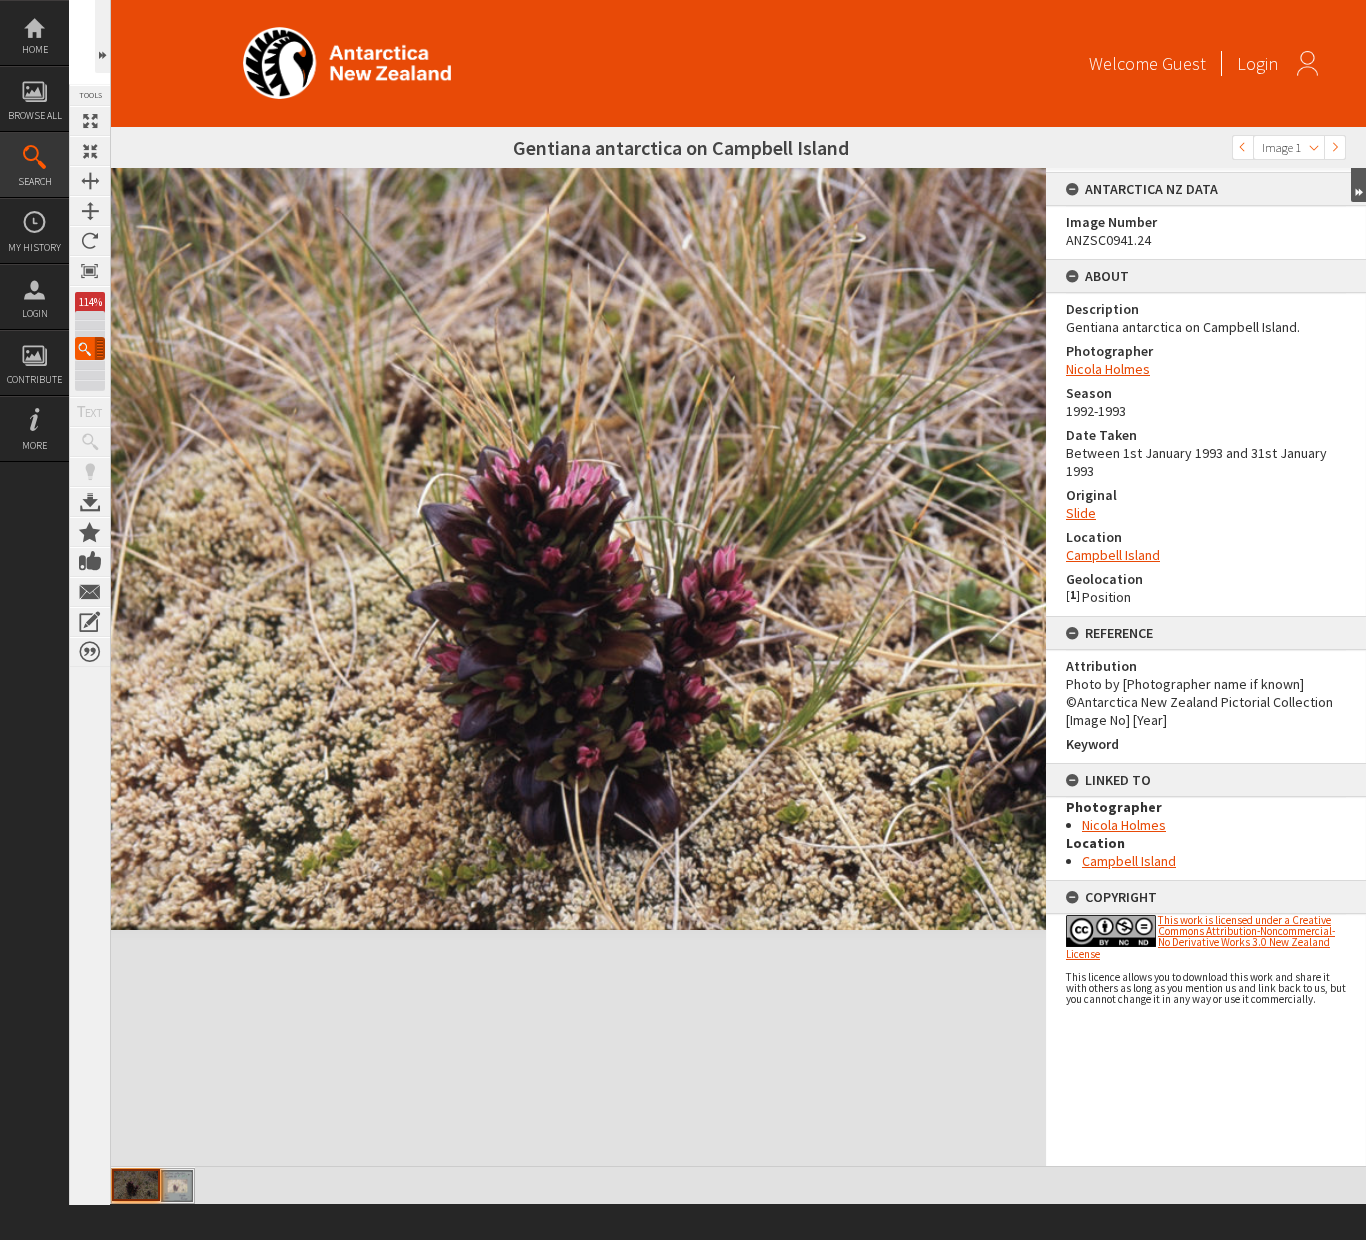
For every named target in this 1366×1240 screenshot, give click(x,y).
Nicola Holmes (1108, 369)
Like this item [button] (90, 562)
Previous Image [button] (1243, 147)
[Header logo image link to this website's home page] (347, 33)
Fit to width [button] (90, 181)
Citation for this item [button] (90, 652)
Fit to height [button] (90, 211)
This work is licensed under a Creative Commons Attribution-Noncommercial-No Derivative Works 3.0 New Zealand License (1200, 937)
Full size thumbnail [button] (90, 121)
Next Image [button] (1335, 147)
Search (35, 181)
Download (90, 502)
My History (34, 247)
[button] (90, 348)
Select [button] (1314, 147)
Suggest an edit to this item (90, 622)
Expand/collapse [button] (1358, 185)
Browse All (35, 115)
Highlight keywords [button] (90, 472)
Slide (1081, 513)
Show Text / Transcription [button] (90, 412)
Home (35, 49)
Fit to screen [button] (90, 151)
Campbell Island (1113, 555)
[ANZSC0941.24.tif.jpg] (136, 1185)
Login (35, 313)
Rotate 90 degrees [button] (90, 241)
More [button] (34, 445)
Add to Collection (90, 532)
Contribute (34, 379)
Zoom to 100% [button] (90, 271)
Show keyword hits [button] (90, 442)
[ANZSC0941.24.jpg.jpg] (177, 1186)
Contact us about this (90, 592)
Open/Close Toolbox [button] (102, 36)
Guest (1184, 63)
